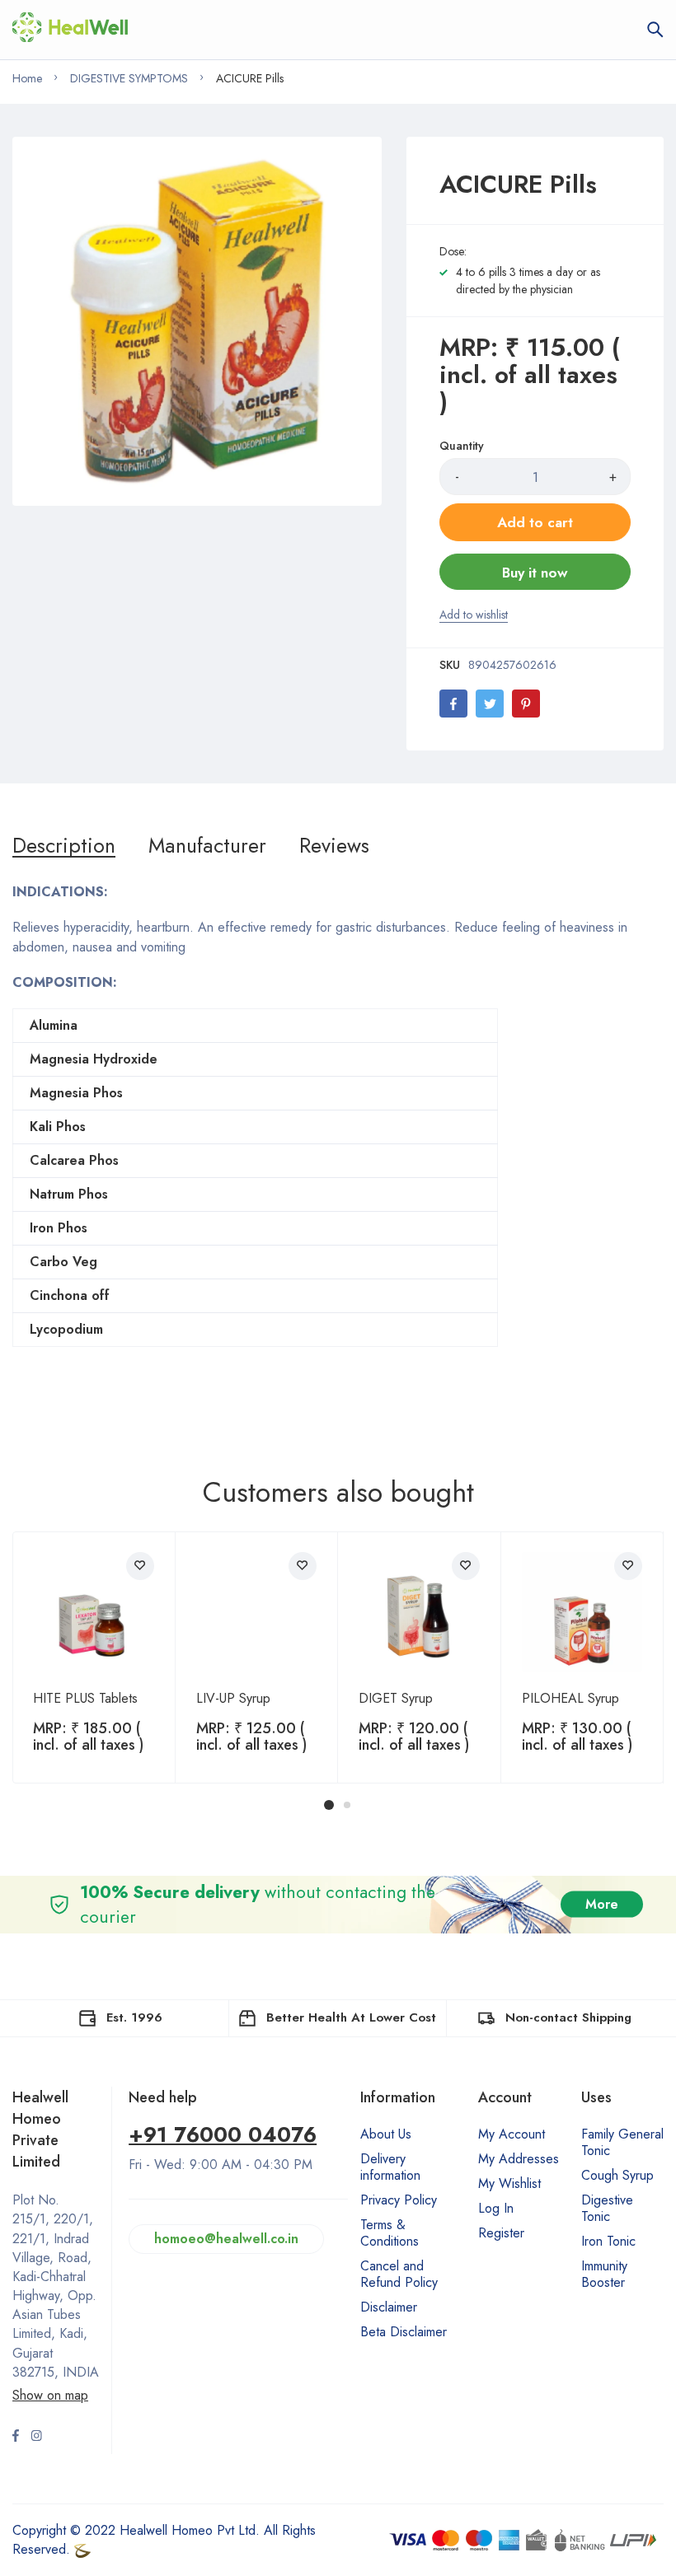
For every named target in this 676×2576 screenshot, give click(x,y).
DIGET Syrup (396, 1698)
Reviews (334, 845)
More (602, 1904)
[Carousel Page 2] (347, 1805)
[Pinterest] (526, 704)
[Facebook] (453, 704)
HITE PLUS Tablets (85, 1698)
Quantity (462, 446)
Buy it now (535, 573)
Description (64, 845)
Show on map (50, 2395)
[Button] (655, 30)
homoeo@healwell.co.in (226, 2239)
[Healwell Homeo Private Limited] (70, 30)
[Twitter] (490, 704)
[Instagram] (36, 2438)
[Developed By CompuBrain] (82, 2549)
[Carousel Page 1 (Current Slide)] (329, 1805)
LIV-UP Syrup (233, 1698)
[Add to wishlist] (140, 1566)
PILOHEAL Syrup (570, 1698)
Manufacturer (207, 845)
